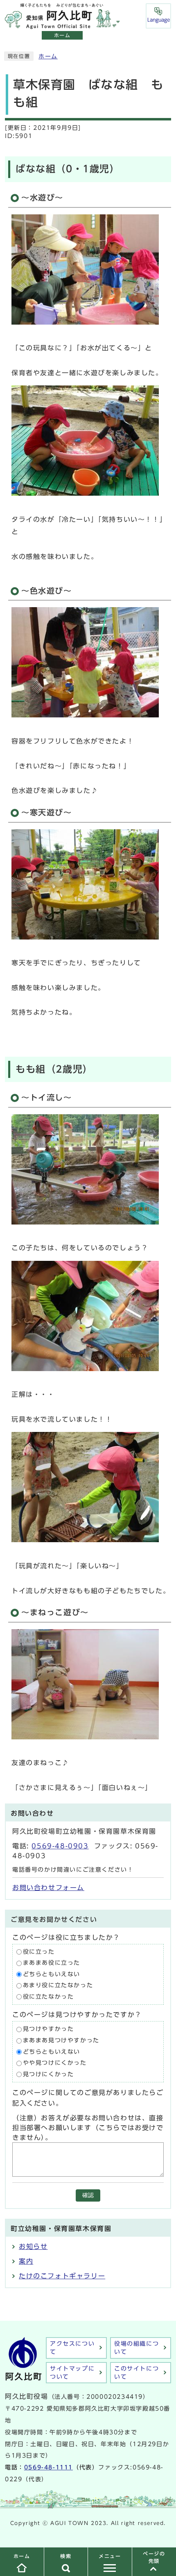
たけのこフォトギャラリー (62, 2276)
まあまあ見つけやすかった (61, 2040)
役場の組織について (137, 2348)
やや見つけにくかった (55, 2063)
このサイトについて (137, 2373)
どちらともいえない (52, 1974)
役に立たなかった (49, 1997)
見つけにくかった (49, 2074)
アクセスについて (72, 2348)
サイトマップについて (72, 2373)
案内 (26, 2261)
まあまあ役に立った (52, 1963)
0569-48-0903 (60, 1846)
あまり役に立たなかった (58, 1986)
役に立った (39, 1952)
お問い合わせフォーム (48, 1888)
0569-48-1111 (49, 2467)
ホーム (48, 56)
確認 (88, 2195)
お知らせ (33, 2246)
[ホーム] (62, 24)
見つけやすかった (49, 2029)
